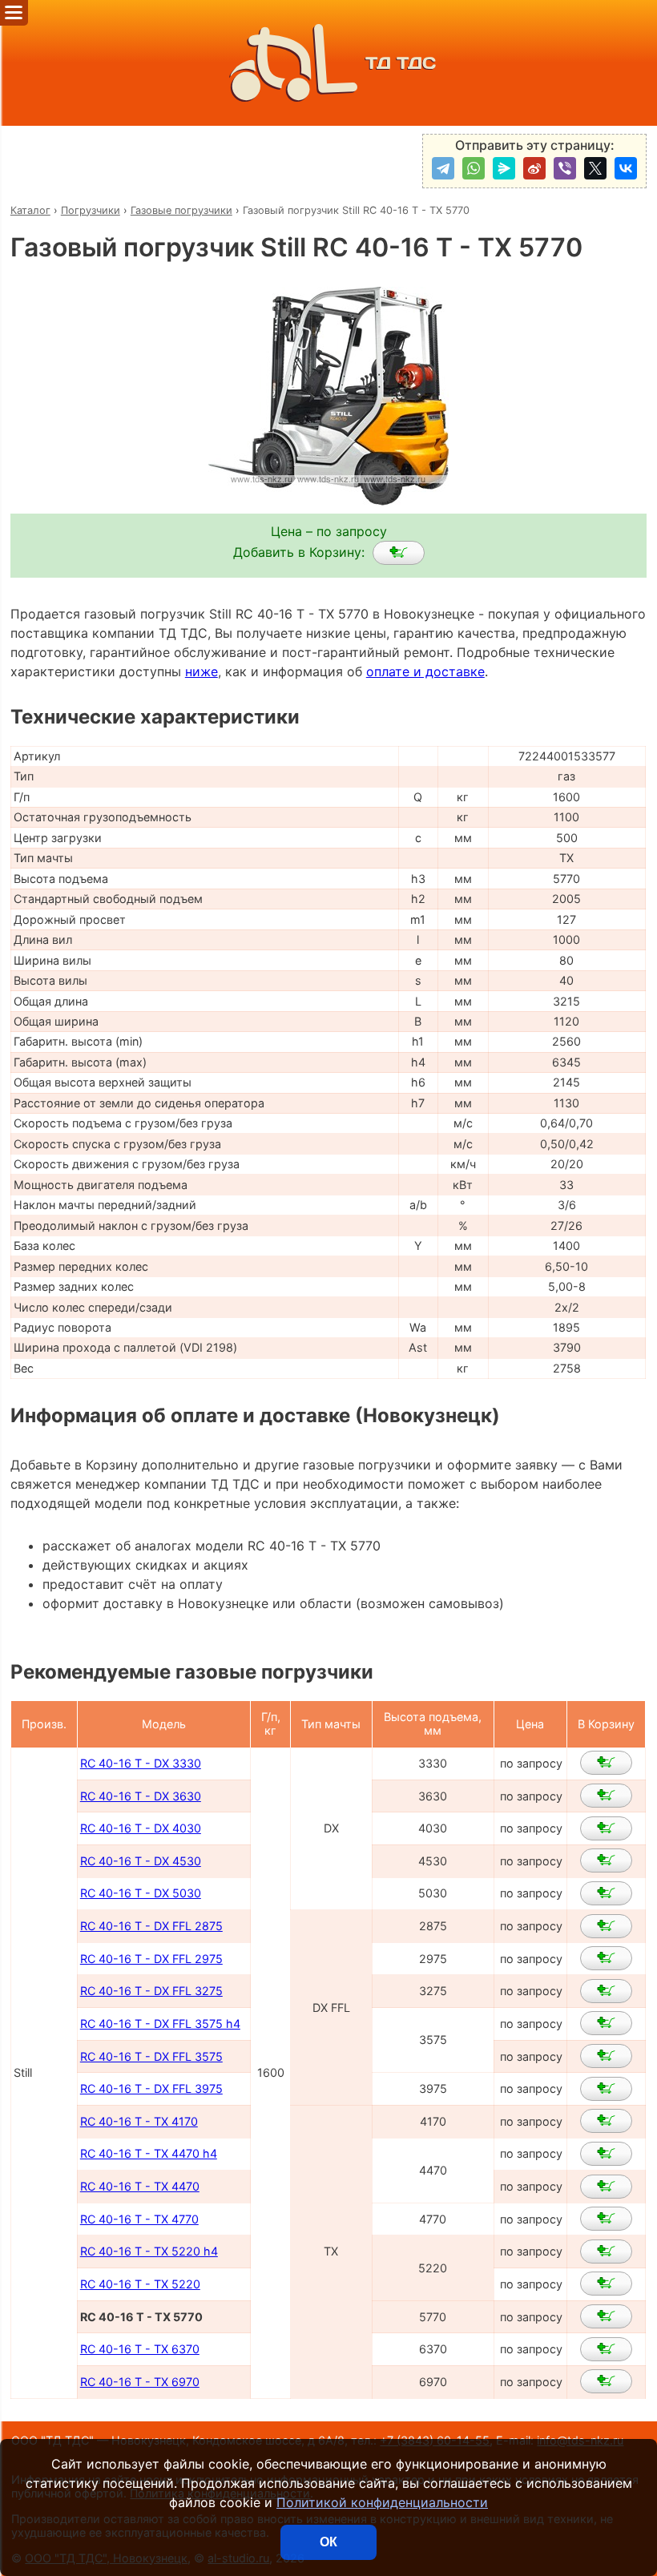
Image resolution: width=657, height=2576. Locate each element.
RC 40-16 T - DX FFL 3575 (151, 2056)
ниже (202, 671)
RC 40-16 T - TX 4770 (139, 2219)
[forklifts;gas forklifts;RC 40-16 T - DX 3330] (606, 1763)
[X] (595, 168)
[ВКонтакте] (626, 168)
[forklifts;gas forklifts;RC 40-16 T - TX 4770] (606, 2219)
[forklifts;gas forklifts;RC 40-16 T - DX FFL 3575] (606, 2056)
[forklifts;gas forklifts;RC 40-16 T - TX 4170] (606, 2121)
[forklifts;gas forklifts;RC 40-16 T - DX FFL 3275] (606, 1991)
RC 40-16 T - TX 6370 (140, 2349)
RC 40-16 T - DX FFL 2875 (151, 1926)
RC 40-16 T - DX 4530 (141, 1861)
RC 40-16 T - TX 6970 (140, 2382)
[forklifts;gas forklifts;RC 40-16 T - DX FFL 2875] (606, 1926)
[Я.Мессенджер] (504, 168)
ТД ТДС (401, 63)
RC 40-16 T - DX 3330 (141, 1763)
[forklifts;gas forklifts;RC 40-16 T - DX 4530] (606, 1860)
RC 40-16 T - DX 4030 (141, 1828)
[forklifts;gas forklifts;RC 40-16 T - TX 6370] (606, 2349)
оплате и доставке (425, 671)
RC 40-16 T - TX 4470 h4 (149, 2153)
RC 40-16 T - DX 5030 (141, 1893)
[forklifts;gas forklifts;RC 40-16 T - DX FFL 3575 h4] (606, 2023)
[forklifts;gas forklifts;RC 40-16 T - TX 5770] (399, 553)
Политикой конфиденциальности (382, 2502)
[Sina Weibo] (534, 168)
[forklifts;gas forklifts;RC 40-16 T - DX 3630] (606, 1796)
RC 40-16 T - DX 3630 (141, 1796)
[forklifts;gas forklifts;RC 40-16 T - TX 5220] (606, 2284)
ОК (328, 2542)
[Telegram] (443, 168)
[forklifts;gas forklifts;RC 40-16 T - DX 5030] (606, 1893)
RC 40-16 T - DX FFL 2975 (151, 1959)
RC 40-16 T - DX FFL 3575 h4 (160, 2024)
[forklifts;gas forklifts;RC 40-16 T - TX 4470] (606, 2187)
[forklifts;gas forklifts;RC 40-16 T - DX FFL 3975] (606, 2089)
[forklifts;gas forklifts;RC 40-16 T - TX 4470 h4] (606, 2154)
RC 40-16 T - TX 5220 (140, 2284)
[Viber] (565, 168)
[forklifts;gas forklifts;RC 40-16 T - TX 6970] (606, 2381)
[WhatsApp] (474, 168)
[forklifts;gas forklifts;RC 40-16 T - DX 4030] (606, 1828)
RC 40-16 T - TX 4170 (139, 2121)
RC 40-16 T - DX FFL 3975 (151, 2088)
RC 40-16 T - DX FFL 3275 (151, 1991)
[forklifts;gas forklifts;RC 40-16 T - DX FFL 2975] (606, 1958)
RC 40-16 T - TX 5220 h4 (149, 2251)
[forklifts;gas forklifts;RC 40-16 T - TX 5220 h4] (606, 2251)
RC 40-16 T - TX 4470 (140, 2186)
